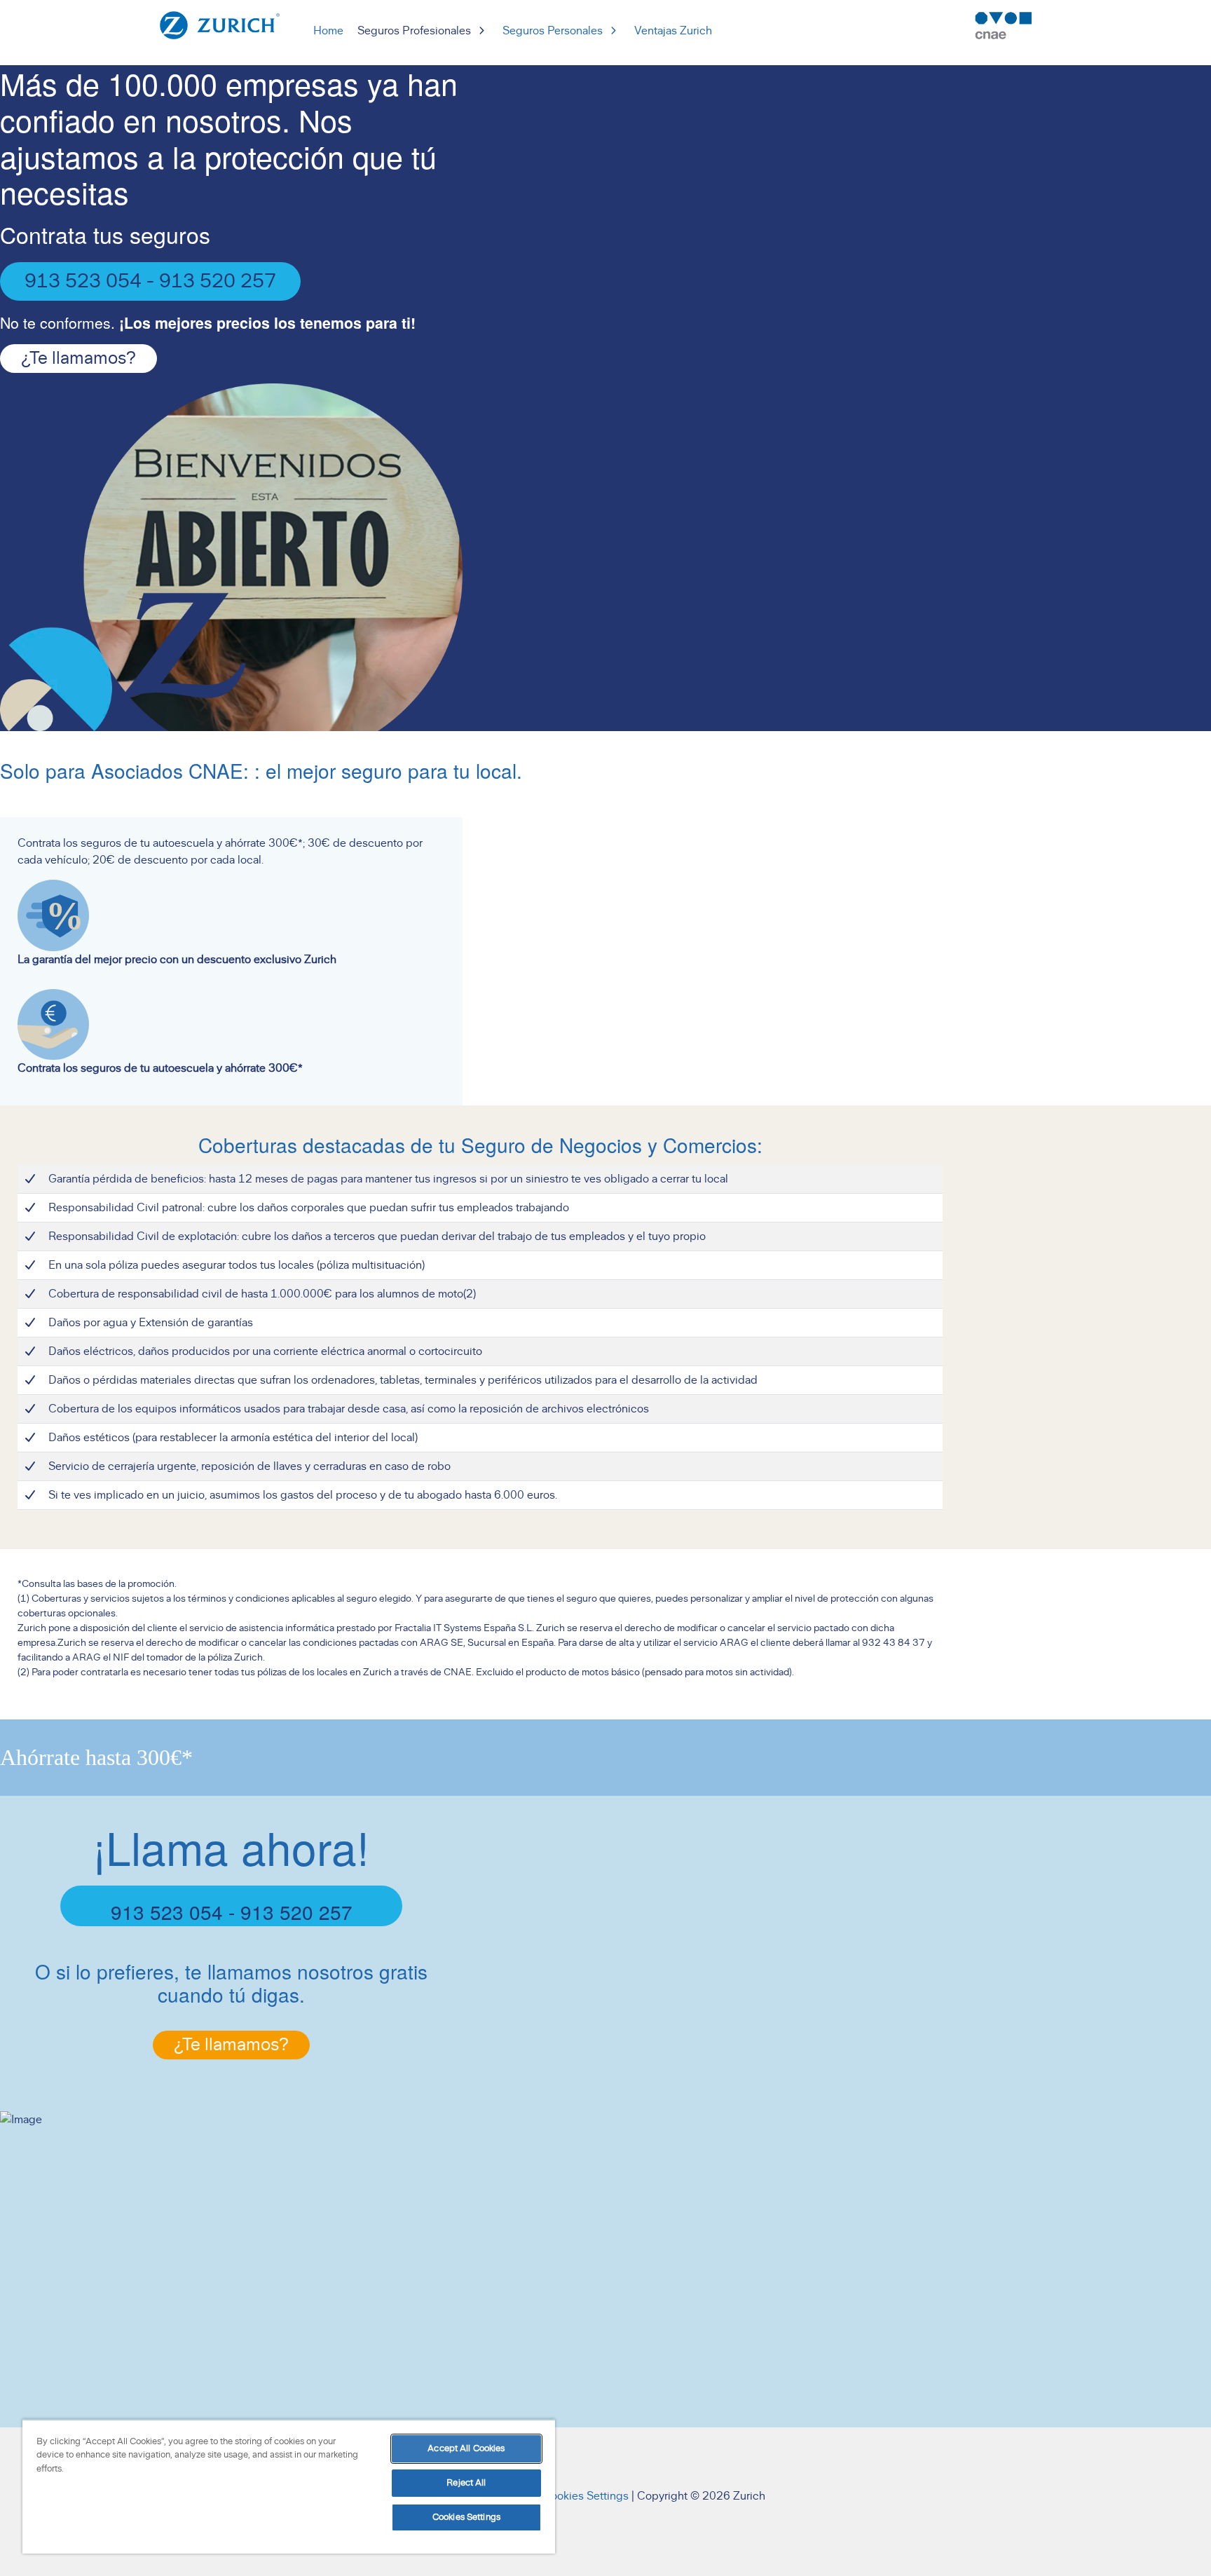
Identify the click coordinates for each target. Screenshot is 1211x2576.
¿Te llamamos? (78, 359)
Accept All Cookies (466, 2449)
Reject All (466, 2483)
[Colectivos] (220, 25)
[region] (289, 2486)
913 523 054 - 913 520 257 (150, 282)
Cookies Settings (586, 2496)
